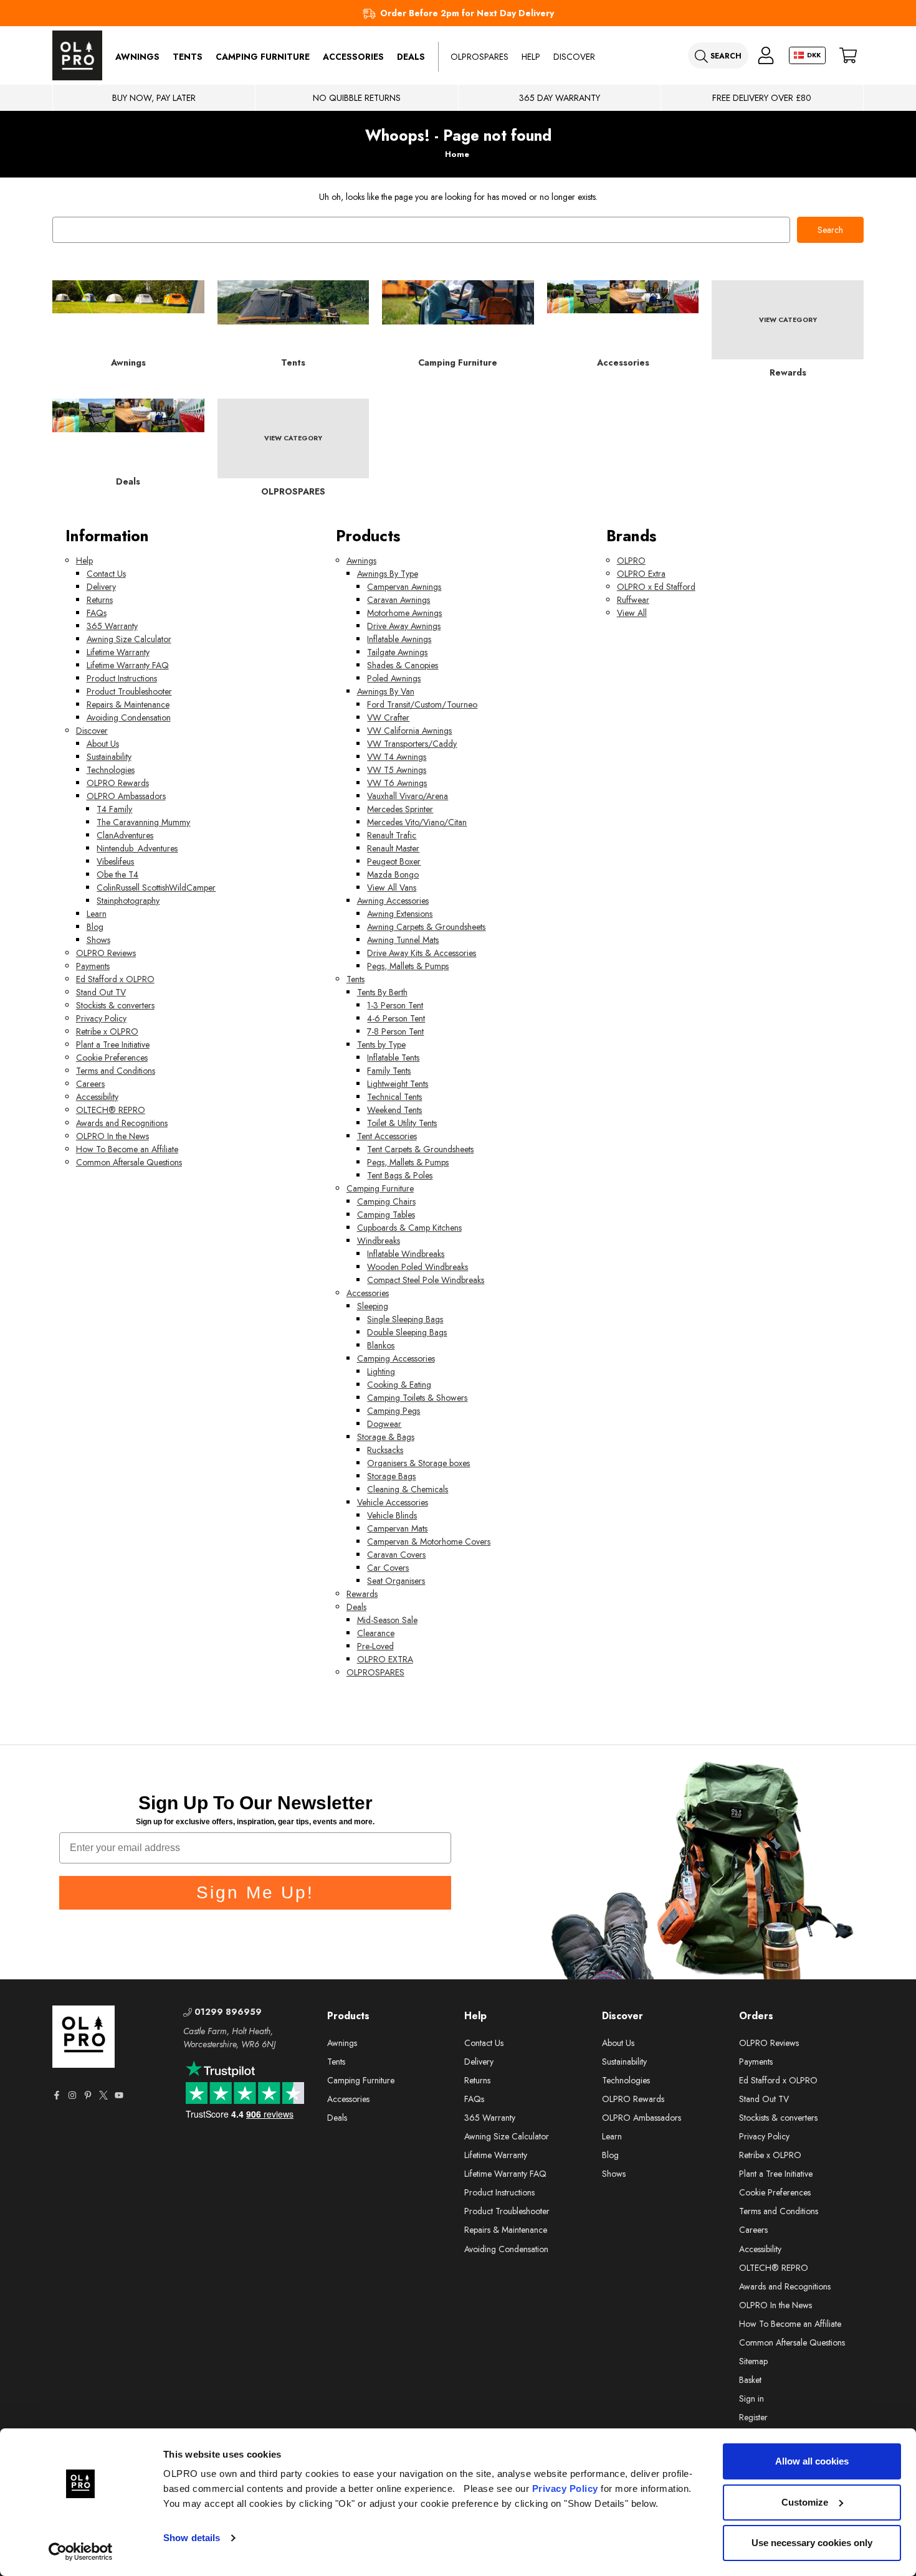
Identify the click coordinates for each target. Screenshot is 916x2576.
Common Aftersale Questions (129, 1162)
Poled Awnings (394, 678)
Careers (90, 1084)
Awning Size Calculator (129, 639)
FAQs (97, 613)
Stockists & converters (115, 1005)
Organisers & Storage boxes (418, 1463)
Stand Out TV (101, 992)
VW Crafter (388, 717)
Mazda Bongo (393, 874)
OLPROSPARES (479, 57)
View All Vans (392, 888)
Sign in (751, 2398)
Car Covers (388, 1568)
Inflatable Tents (393, 1058)
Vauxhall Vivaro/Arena (408, 796)
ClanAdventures (125, 835)
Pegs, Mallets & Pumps (408, 966)
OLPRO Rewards (118, 783)
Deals (411, 57)
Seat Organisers (396, 1581)
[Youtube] (119, 2095)
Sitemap (753, 2361)
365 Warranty (112, 626)
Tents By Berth (382, 992)
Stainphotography (128, 901)
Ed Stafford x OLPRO (115, 979)
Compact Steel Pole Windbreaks (426, 1280)
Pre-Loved (375, 1646)
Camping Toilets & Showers (417, 1398)
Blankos (381, 1345)
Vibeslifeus (115, 861)
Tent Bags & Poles (400, 1175)
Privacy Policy (565, 2488)
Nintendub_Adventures (137, 848)
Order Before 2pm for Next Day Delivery (467, 13)
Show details (192, 2538)
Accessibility (97, 1097)
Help (531, 57)
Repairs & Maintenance (128, 704)
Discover (574, 57)
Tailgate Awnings (397, 652)
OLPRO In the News (112, 1136)
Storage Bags (391, 1476)
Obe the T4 (117, 874)
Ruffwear (633, 600)
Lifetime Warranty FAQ (128, 665)
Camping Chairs (386, 1201)
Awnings (137, 57)
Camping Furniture (263, 57)
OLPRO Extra (641, 574)
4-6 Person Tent (396, 1018)
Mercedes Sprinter (400, 809)
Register (753, 2417)
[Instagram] (72, 2095)
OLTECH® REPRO (111, 1110)
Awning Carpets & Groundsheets (426, 927)
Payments (93, 966)
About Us (103, 744)
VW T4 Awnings (397, 757)
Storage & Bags (386, 1437)
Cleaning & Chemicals (408, 1489)
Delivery (101, 587)
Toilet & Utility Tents (402, 1123)
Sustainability (109, 757)
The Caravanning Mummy (143, 822)
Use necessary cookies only (812, 2543)
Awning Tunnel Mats (403, 940)
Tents (188, 57)
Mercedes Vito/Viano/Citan (417, 822)
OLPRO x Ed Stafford (656, 587)
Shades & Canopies (403, 665)
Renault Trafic (392, 835)
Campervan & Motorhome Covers (429, 1541)
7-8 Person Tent (395, 1031)
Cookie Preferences (112, 1058)
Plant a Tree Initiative (113, 1044)
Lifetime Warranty (118, 652)
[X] (103, 2095)
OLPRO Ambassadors (126, 796)
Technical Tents (394, 1097)
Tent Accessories (387, 1136)
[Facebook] (57, 2095)
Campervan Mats (397, 1528)
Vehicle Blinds (392, 1515)
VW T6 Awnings (397, 783)
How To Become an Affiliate (127, 1149)
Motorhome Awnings (404, 613)
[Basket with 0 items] (848, 56)
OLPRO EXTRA (385, 1659)
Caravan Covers (396, 1555)
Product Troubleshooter (129, 691)
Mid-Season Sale (387, 1620)
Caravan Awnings (398, 600)
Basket (750, 2380)
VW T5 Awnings (397, 770)
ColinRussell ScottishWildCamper (156, 888)
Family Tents (389, 1071)
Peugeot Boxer (394, 861)
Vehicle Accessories (393, 1502)
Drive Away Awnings (404, 626)
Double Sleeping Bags (407, 1332)
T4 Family (114, 809)
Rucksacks (385, 1450)
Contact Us (106, 574)
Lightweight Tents (398, 1084)
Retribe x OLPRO (107, 1031)
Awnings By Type (388, 574)
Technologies (111, 770)
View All (632, 613)
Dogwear (384, 1424)
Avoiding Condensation (129, 717)
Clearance (376, 1633)
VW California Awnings (409, 731)
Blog (95, 927)
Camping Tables (386, 1215)
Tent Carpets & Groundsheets (420, 1149)
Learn (97, 914)
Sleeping (373, 1306)
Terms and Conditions (116, 1071)
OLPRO (631, 561)
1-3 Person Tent (395, 1005)
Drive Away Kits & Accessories (422, 953)
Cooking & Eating (399, 1385)
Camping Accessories (396, 1358)
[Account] (766, 56)
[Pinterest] (88, 2095)
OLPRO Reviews (106, 953)
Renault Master (393, 848)
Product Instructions (122, 678)
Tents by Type (381, 1044)
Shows (98, 940)
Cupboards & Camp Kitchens (409, 1228)
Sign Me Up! (255, 1892)
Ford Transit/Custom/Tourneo (422, 704)
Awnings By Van (386, 691)
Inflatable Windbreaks (406, 1254)
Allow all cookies (812, 2461)
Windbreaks (379, 1241)
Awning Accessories (393, 901)
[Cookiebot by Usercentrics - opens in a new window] (81, 2552)
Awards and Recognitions (122, 1123)
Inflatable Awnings (399, 639)
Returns (100, 600)
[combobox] (421, 230)
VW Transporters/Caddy (412, 744)
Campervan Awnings (404, 587)
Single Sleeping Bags (405, 1319)
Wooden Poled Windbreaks (417, 1267)
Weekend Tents (394, 1110)
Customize (805, 2502)
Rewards (362, 1594)
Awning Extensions (400, 914)
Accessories (353, 57)
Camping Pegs (394, 1411)
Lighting (381, 1371)
